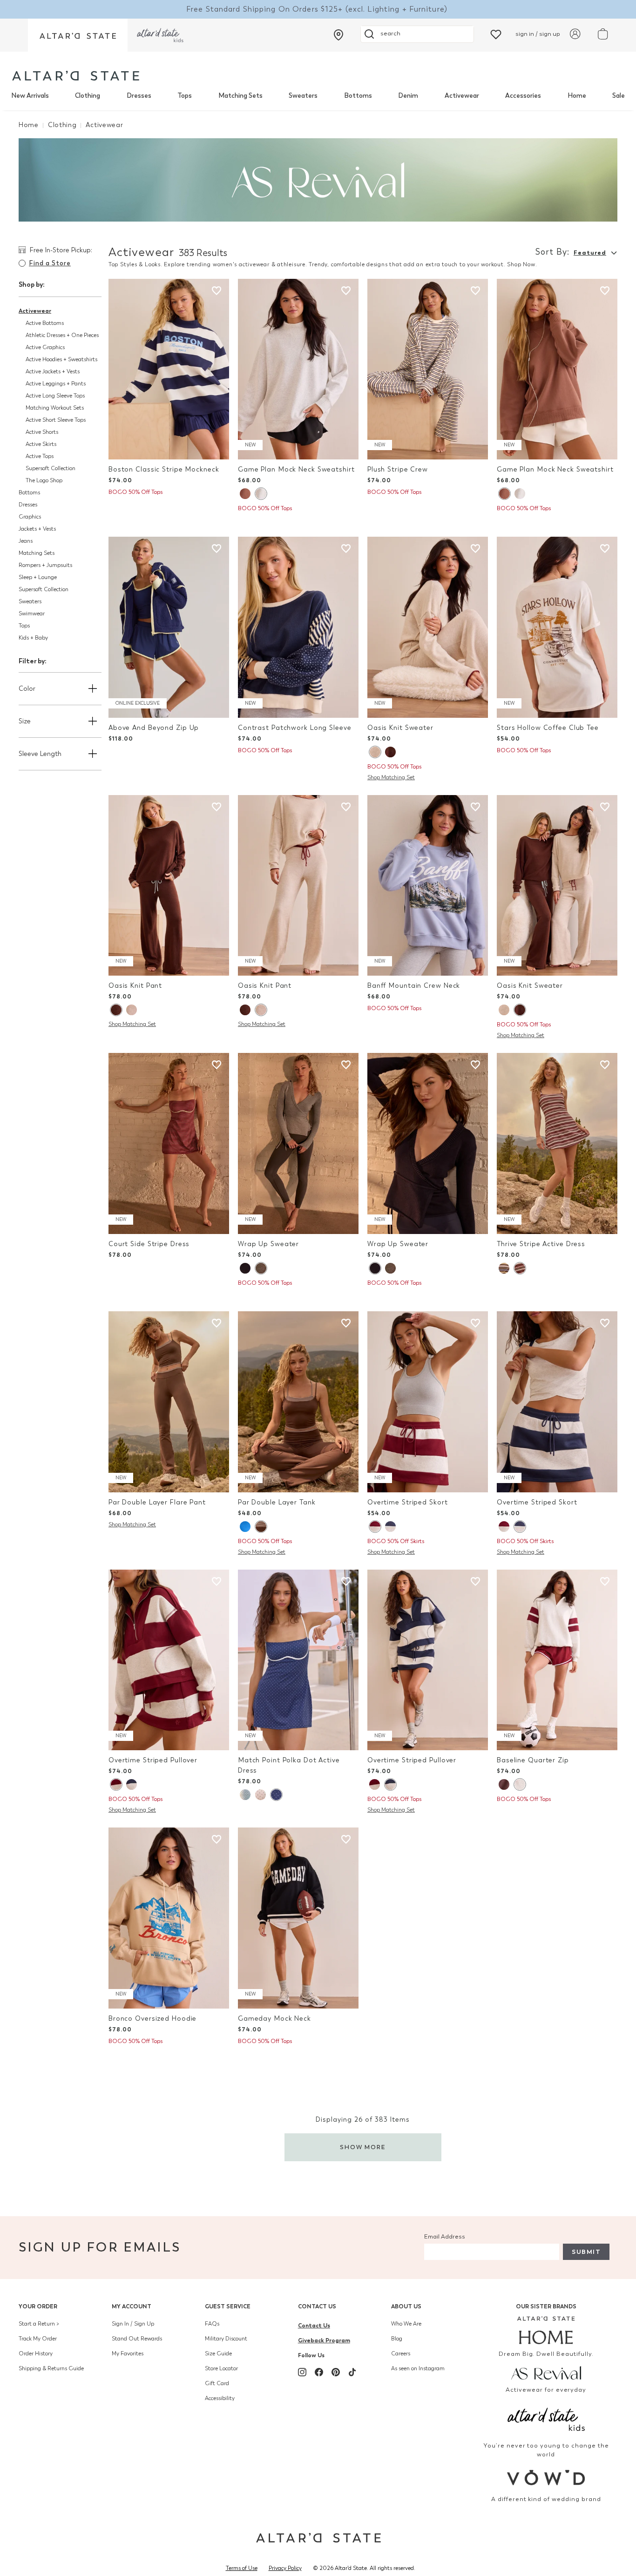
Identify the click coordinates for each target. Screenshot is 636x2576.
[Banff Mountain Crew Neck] (428, 886)
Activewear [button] (35, 311)
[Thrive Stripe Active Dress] (557, 1143)
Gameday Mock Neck (274, 2019)
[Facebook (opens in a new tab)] (319, 2372)
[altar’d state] (78, 35)
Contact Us (317, 2306)
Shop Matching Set (391, 777)
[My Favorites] (496, 34)
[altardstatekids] (160, 35)
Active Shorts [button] (42, 432)
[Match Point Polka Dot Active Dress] (298, 1660)
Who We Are (406, 2324)
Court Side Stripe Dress (149, 1244)
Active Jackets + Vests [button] (53, 371)
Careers (401, 2353)
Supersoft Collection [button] (51, 468)
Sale (619, 96)
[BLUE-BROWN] (504, 1268)
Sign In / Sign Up (133, 2324)
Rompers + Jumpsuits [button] (45, 565)
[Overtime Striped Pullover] (169, 1660)
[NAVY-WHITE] (276, 1795)
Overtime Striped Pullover (153, 1760)
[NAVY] (245, 1268)
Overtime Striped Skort (408, 1502)
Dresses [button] (28, 505)
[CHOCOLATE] (390, 752)
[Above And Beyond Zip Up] (169, 627)
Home (577, 96)
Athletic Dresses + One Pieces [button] (62, 335)
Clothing (88, 96)
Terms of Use (242, 2568)
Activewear (462, 96)
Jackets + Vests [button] (37, 529)
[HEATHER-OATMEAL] (375, 752)
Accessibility (220, 2398)
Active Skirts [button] (41, 444)
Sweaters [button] (30, 601)
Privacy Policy (285, 2568)
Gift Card (217, 2383)
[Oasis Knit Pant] (169, 886)
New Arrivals (30, 96)
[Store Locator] (338, 35)
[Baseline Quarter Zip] (557, 1660)
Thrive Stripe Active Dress (541, 1244)
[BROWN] (245, 494)
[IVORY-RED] (245, 1795)
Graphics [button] (30, 517)
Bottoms (358, 96)
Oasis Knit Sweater (400, 728)
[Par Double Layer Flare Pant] (169, 1402)
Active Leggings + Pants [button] (56, 384)
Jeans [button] (26, 541)
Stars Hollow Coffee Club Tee (548, 728)
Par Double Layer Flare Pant (157, 1502)
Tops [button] (24, 626)
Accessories (523, 96)
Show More (363, 2147)
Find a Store (50, 263)
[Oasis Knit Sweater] (428, 627)
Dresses (139, 96)
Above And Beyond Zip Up (154, 728)
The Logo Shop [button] (44, 480)
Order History (36, 2353)
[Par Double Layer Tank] (298, 1402)
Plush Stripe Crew (398, 469)
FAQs (212, 2324)
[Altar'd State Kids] (546, 2418)
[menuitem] (30, 96)
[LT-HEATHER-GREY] (520, 1784)
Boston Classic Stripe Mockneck (164, 469)
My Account (132, 2306)
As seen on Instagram (418, 2368)
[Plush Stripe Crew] (428, 369)
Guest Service (228, 2306)
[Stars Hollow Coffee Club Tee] (557, 627)
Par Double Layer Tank (277, 1502)
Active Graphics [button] (45, 347)
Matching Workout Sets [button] (55, 408)
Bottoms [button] (29, 492)
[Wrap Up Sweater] (298, 1143)
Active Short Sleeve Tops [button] (56, 420)
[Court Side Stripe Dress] (169, 1143)
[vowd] (546, 2478)
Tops (185, 96)
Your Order (38, 2306)
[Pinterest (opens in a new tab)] (336, 2372)
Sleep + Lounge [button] (38, 577)
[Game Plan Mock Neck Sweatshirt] (298, 369)
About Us (406, 2306)
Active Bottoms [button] (45, 323)
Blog (397, 2339)
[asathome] (546, 2330)
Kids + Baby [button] (33, 638)
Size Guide (218, 2353)
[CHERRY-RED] (260, 1795)
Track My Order (38, 2339)
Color (27, 689)
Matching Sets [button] (37, 553)
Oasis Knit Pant (135, 986)
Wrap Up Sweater (268, 1244)
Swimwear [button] (32, 614)
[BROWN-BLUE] (504, 1784)
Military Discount (226, 2339)
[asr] (546, 2373)
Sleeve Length (40, 754)
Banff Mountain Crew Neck (414, 986)
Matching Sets (240, 96)
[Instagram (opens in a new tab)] (302, 2372)
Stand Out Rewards (137, 2339)
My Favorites (128, 2353)
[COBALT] (245, 1527)
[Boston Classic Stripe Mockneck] (169, 369)
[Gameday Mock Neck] (298, 1918)
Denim (408, 96)
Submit (586, 2252)
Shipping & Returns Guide (51, 2368)
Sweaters (303, 96)
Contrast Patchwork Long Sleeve (295, 728)
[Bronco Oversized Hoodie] (169, 1918)
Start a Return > (39, 2324)
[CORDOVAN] (520, 1268)
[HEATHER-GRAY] (261, 494)
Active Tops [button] (40, 456)
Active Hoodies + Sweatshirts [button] (61, 359)
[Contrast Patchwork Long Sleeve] (298, 627)
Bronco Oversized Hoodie (152, 2019)
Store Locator (221, 2368)
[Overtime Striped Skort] (428, 1402)
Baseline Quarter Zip (533, 1760)
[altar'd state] (76, 76)
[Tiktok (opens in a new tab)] (352, 2372)
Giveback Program (324, 2340)
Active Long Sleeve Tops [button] (55, 396)
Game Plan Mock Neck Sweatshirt (296, 469)
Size (25, 721)
